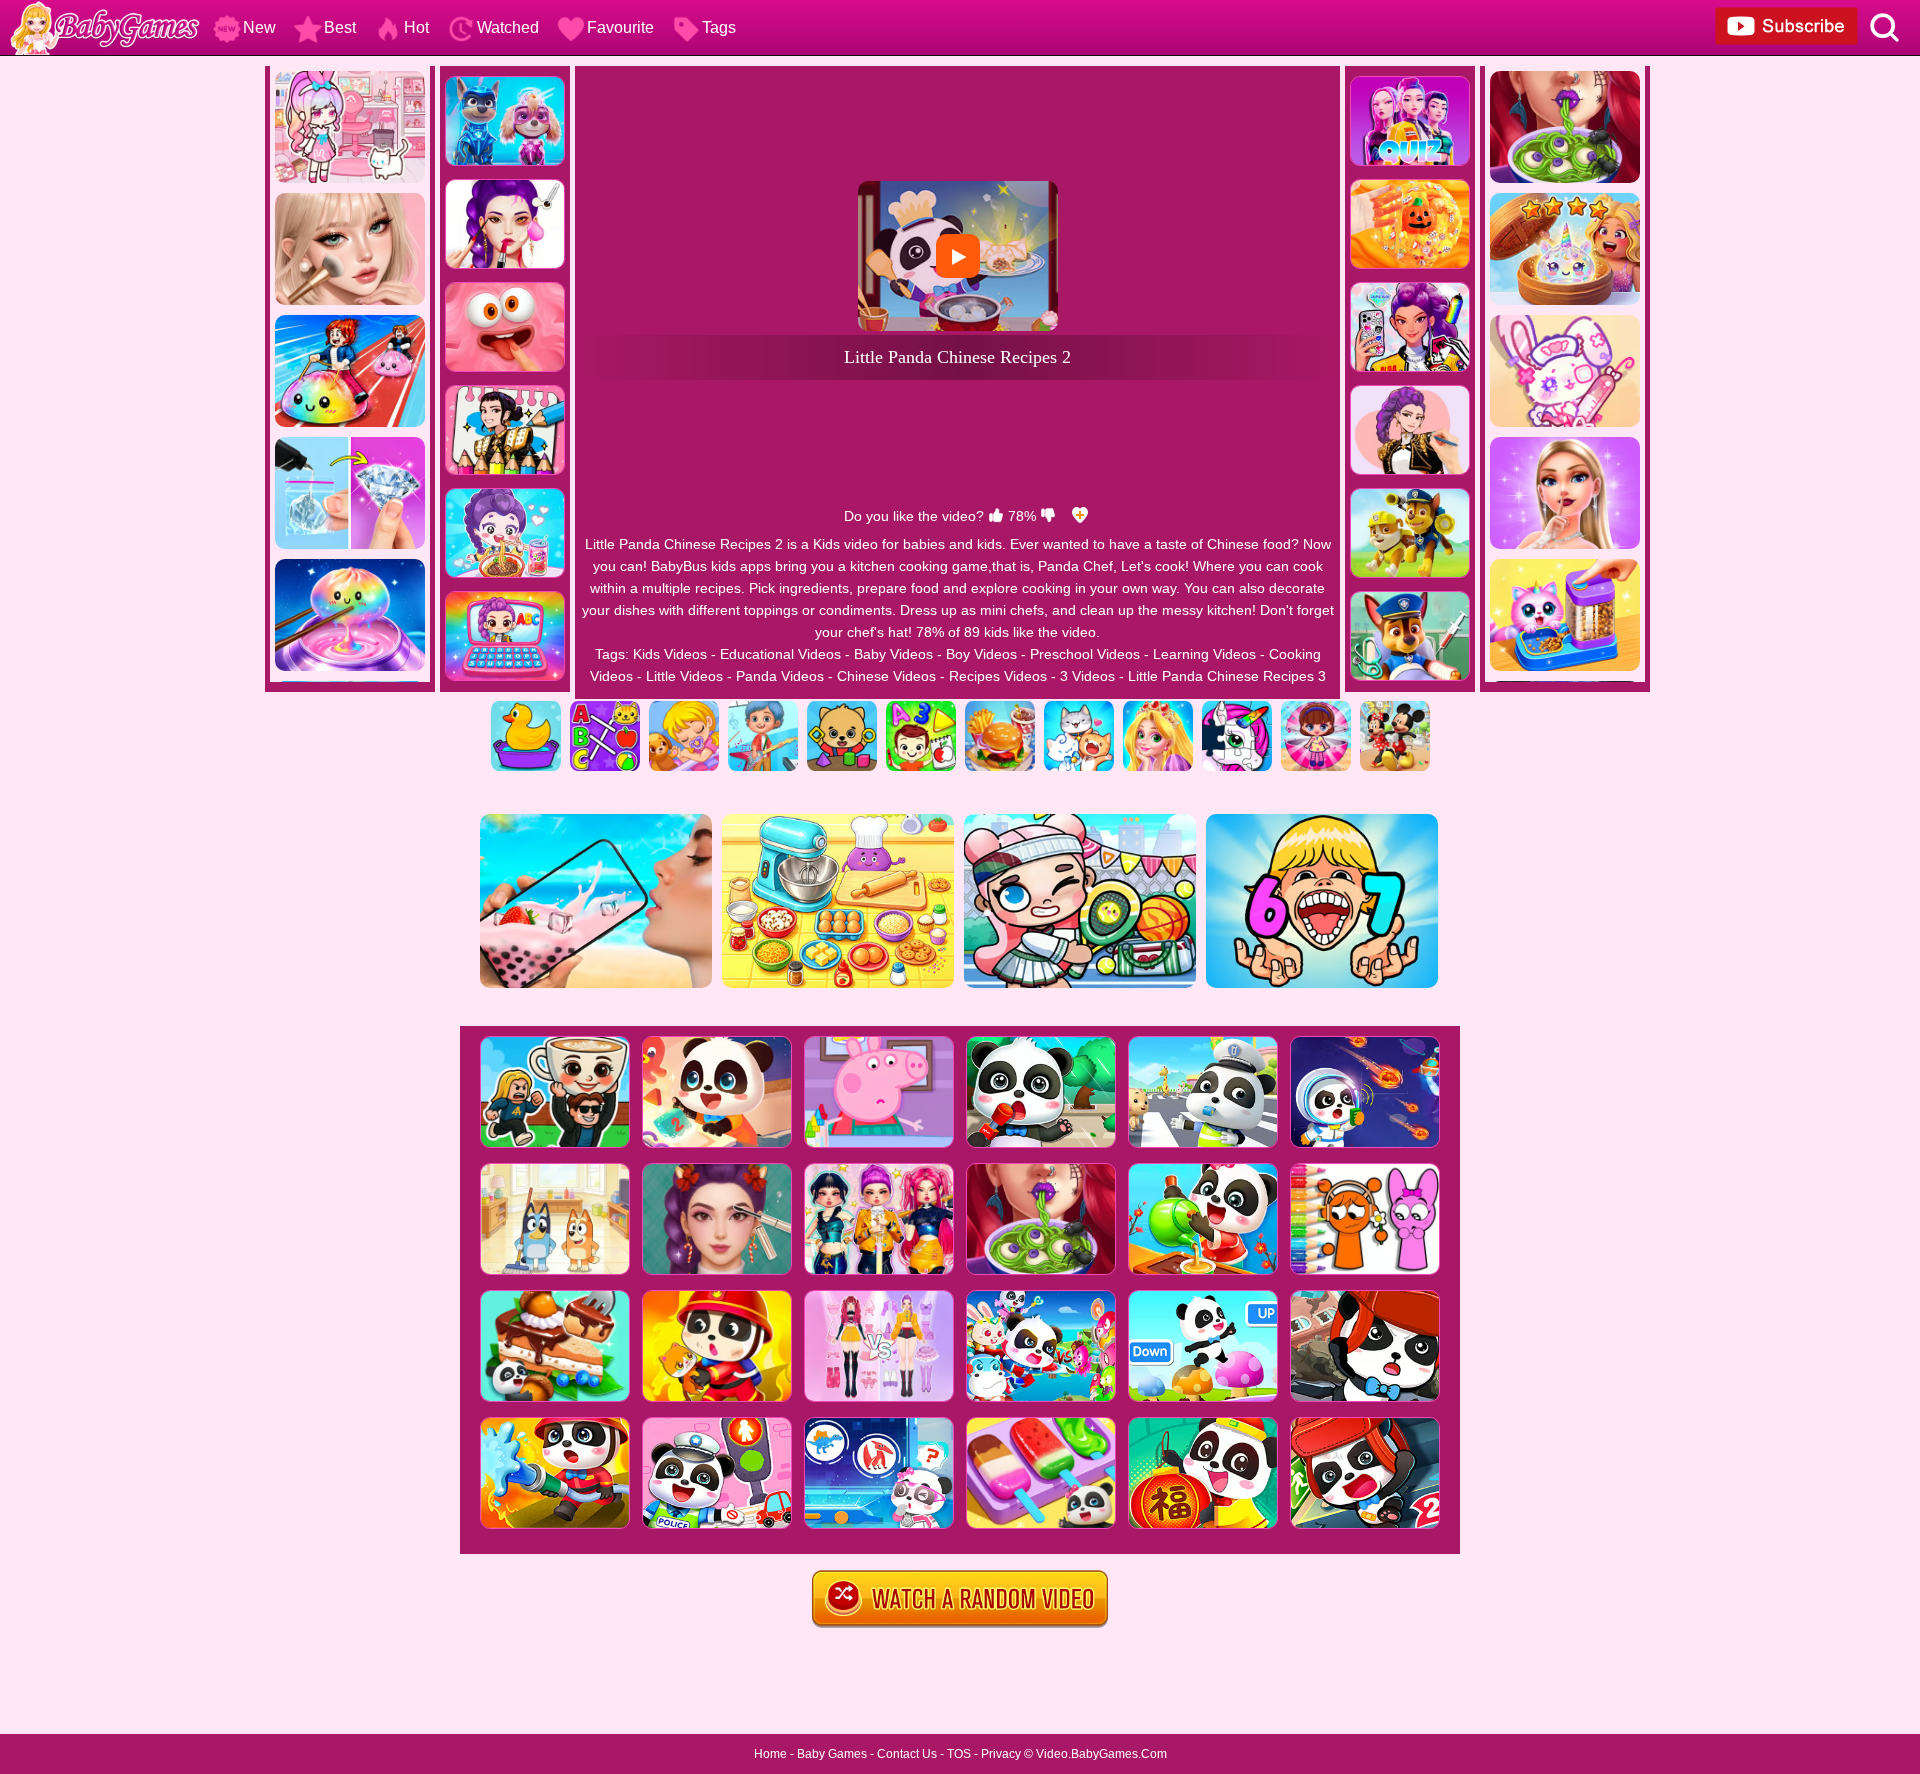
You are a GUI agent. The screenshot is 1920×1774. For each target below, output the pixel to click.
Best (340, 27)
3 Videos (1087, 676)
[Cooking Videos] (1000, 708)
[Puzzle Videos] (1237, 708)
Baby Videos (893, 654)
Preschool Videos (1085, 654)
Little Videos (684, 676)
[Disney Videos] (1395, 708)
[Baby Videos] (684, 708)
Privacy (1001, 1754)
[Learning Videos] (921, 708)
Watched (508, 27)
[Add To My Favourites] (1080, 516)
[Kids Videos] (526, 708)
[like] (996, 516)
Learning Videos (1204, 654)
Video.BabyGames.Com (1101, 1754)
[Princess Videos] (1158, 708)
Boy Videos (981, 654)
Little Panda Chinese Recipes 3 (1227, 676)
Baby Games (832, 1754)
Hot (416, 27)
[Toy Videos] (1316, 708)
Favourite (620, 27)
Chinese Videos (886, 676)
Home (770, 1754)
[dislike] (1048, 516)
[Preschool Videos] (842, 708)
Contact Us (907, 1754)
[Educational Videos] (605, 708)
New (259, 27)
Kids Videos (670, 654)
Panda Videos (780, 676)
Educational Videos (780, 654)
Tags (719, 27)
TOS (959, 1754)
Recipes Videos (998, 676)
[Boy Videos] (763, 708)
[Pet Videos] (1079, 708)
